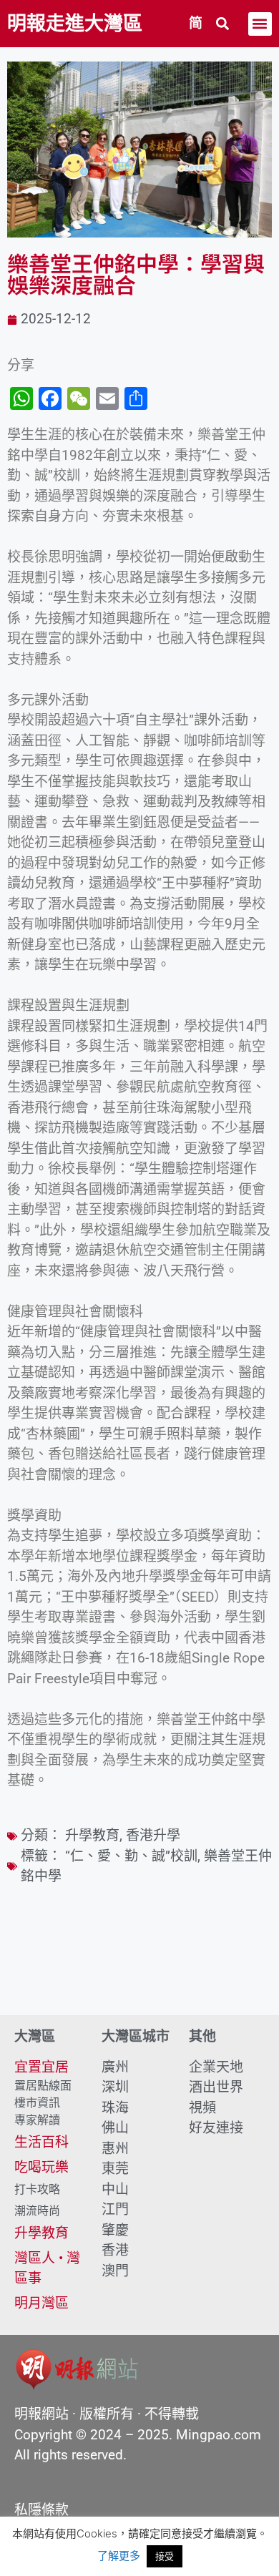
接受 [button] (165, 2556)
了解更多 (119, 2556)
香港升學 (153, 1835)
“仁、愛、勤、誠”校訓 (131, 1856)
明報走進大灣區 (75, 24)
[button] (223, 24)
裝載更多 (139, 1974)
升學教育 (92, 1835)
